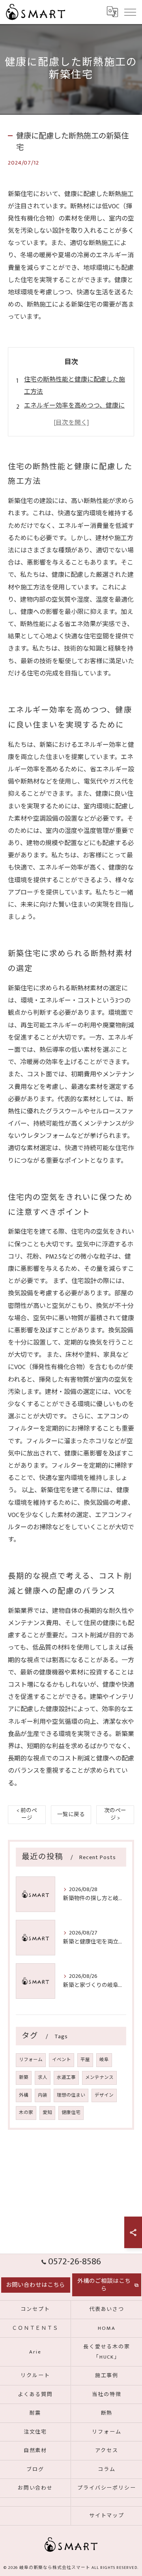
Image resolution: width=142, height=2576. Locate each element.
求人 (43, 2077)
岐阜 (104, 2060)
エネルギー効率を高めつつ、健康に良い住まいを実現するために (74, 412)
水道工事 (66, 2077)
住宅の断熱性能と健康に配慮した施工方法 (75, 386)
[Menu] (130, 12)
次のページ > (115, 1814)
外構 (24, 2095)
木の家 (26, 2113)
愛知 (47, 2113)
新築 (24, 2077)
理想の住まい (71, 2095)
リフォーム (31, 2060)
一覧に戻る (71, 1815)
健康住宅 (71, 2113)
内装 (43, 2095)
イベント (62, 2060)
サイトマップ (107, 2516)
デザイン (104, 2095)
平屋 (85, 2060)
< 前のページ (27, 1814)
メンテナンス (99, 2077)
